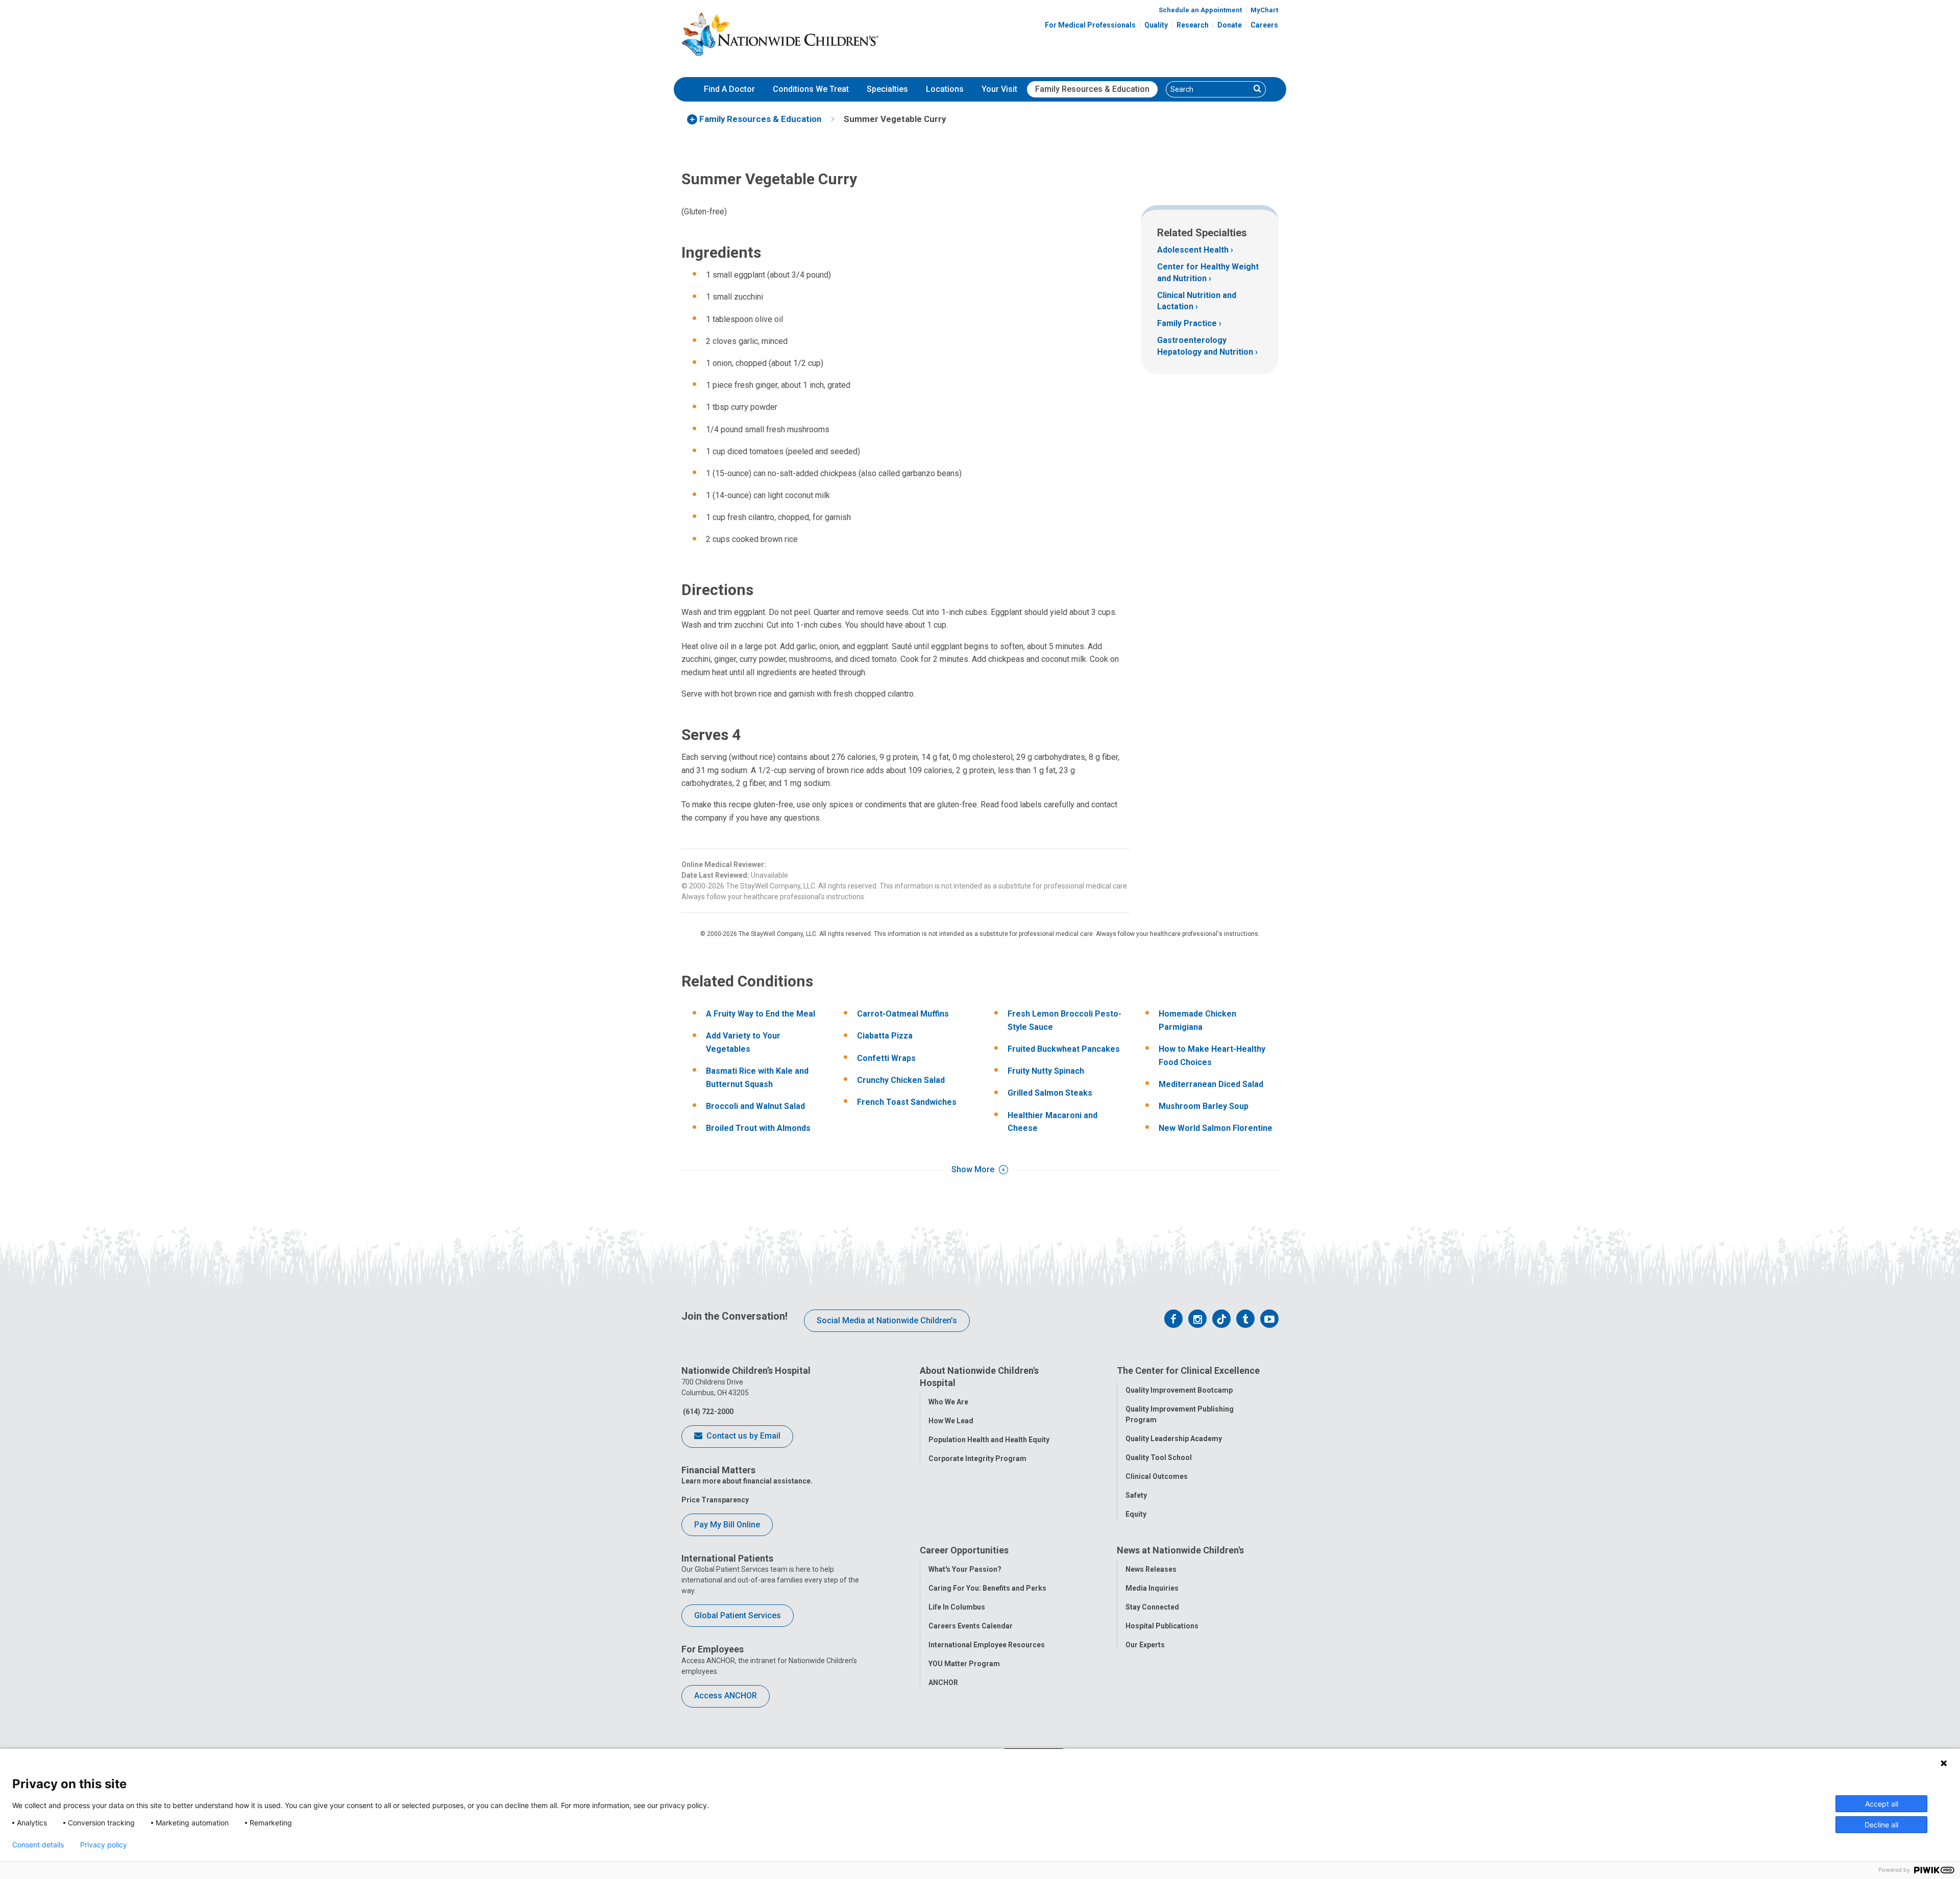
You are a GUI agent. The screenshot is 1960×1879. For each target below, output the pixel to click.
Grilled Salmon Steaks (1050, 1093)
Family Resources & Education (1092, 89)
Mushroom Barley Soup (1204, 1106)
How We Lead (951, 1421)
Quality (1156, 25)
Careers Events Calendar (971, 1626)
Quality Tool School (1159, 1457)
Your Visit (999, 89)
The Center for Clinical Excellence (1188, 1370)
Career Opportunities (964, 1550)
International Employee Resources (987, 1645)
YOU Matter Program (964, 1664)
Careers (1264, 25)
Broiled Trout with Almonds (758, 1128)
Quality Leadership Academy (1174, 1439)
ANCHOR (943, 1683)
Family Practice (1187, 323)
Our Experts (1145, 1645)
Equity (1136, 1514)
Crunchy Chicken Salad (901, 1080)
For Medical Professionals (1090, 25)
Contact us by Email (742, 1436)
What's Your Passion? (965, 1569)
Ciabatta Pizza (885, 1036)
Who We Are (948, 1402)
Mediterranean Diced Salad (1211, 1084)
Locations (945, 89)
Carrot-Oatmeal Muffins (903, 1014)
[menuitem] (729, 89)
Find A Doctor (729, 89)
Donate (1230, 25)
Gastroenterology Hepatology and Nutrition (1205, 346)
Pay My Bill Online (727, 1525)
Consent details (38, 1845)
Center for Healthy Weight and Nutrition (1208, 272)
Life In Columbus (957, 1607)
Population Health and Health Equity (989, 1440)
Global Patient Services (738, 1615)
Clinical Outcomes (1157, 1476)
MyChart (1264, 10)
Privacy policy (104, 1845)
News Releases (1151, 1569)
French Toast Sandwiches (907, 1102)
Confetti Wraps (886, 1058)
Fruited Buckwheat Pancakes (1064, 1049)
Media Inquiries (1152, 1588)
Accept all (1882, 1804)
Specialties (887, 89)
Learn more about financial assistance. (747, 1481)
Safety (1136, 1495)
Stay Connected (1152, 1607)
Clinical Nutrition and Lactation (1197, 301)
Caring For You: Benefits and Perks (987, 1588)
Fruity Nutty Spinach (1046, 1071)
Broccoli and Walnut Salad (755, 1106)
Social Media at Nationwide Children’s (887, 1320)
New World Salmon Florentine (1216, 1128)
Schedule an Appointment (1200, 10)
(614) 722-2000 (707, 1412)
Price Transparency (715, 1500)
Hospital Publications (1162, 1626)
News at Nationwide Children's (1180, 1550)
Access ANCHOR (726, 1696)
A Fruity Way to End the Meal (761, 1014)
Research (1193, 25)
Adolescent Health (1193, 250)
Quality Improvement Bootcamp (1179, 1390)
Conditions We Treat (811, 89)
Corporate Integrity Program (977, 1458)
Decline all (1881, 1825)
